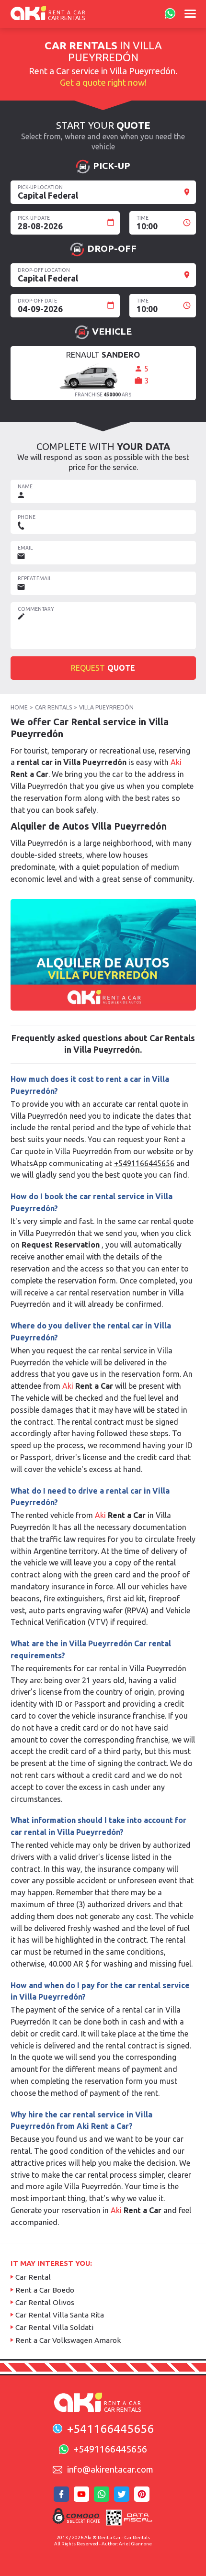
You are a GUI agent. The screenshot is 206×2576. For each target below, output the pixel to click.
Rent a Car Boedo (45, 2290)
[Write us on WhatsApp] (169, 14)
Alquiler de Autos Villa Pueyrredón (89, 826)
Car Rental (33, 2277)
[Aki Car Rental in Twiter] (123, 2497)
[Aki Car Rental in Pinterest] (143, 2497)
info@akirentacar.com (110, 2469)
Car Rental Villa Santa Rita (60, 2315)
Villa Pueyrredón (106, 707)
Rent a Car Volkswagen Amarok (68, 2340)
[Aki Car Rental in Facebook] (63, 2497)
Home (19, 707)
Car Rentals (53, 707)
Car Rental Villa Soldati (54, 2327)
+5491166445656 (144, 1163)
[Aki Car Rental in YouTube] (83, 2497)
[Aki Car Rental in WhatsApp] (103, 2497)
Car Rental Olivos (45, 2302)
